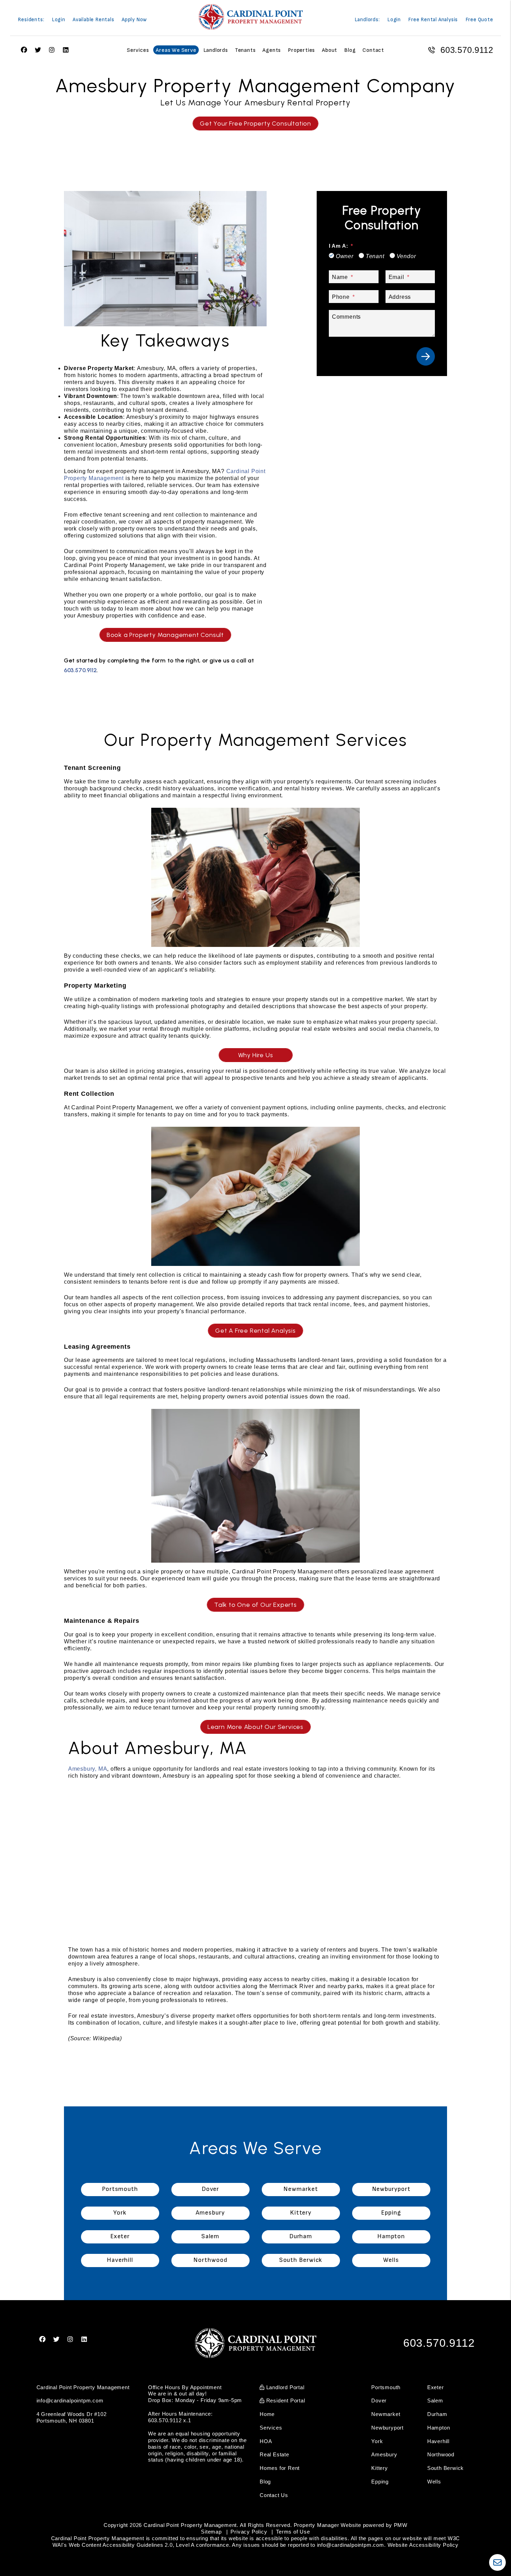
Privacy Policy (249, 2532)
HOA (266, 2441)
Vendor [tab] (406, 256)
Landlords (216, 50)
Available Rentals (94, 20)
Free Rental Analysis (433, 20)
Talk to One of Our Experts (255, 1605)
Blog (350, 50)
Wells (434, 2482)
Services (138, 50)
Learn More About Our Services (255, 1727)
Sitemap (211, 2532)
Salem (435, 2400)
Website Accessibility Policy (423, 2545)
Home (267, 2414)
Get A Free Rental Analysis (255, 1331)
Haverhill (438, 2441)
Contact (373, 50)
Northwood (441, 2454)
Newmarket (386, 2414)
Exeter (436, 2387)
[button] (43, 2340)
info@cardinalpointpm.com (70, 2400)
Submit (426, 356)
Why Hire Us (256, 1055)
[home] (251, 17)
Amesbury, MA (88, 1769)
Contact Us (274, 2495)
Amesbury (384, 2454)
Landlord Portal (285, 2387)
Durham (437, 2414)
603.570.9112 (467, 50)
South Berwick (445, 2468)
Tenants (245, 50)
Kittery (380, 2468)
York (377, 2441)
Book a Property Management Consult (165, 635)
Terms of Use (293, 2532)
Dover (379, 2400)
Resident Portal (285, 2400)
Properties (301, 50)
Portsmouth (386, 2387)
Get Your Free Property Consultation (255, 123)
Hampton (439, 2428)
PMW (401, 2525)
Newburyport (387, 2428)
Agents (272, 50)
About (330, 50)
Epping (380, 2482)
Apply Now (134, 20)
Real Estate (274, 2454)
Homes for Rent (280, 2468)
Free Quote (479, 20)
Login (59, 20)
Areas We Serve (176, 50)
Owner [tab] (345, 256)
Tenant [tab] (375, 256)
